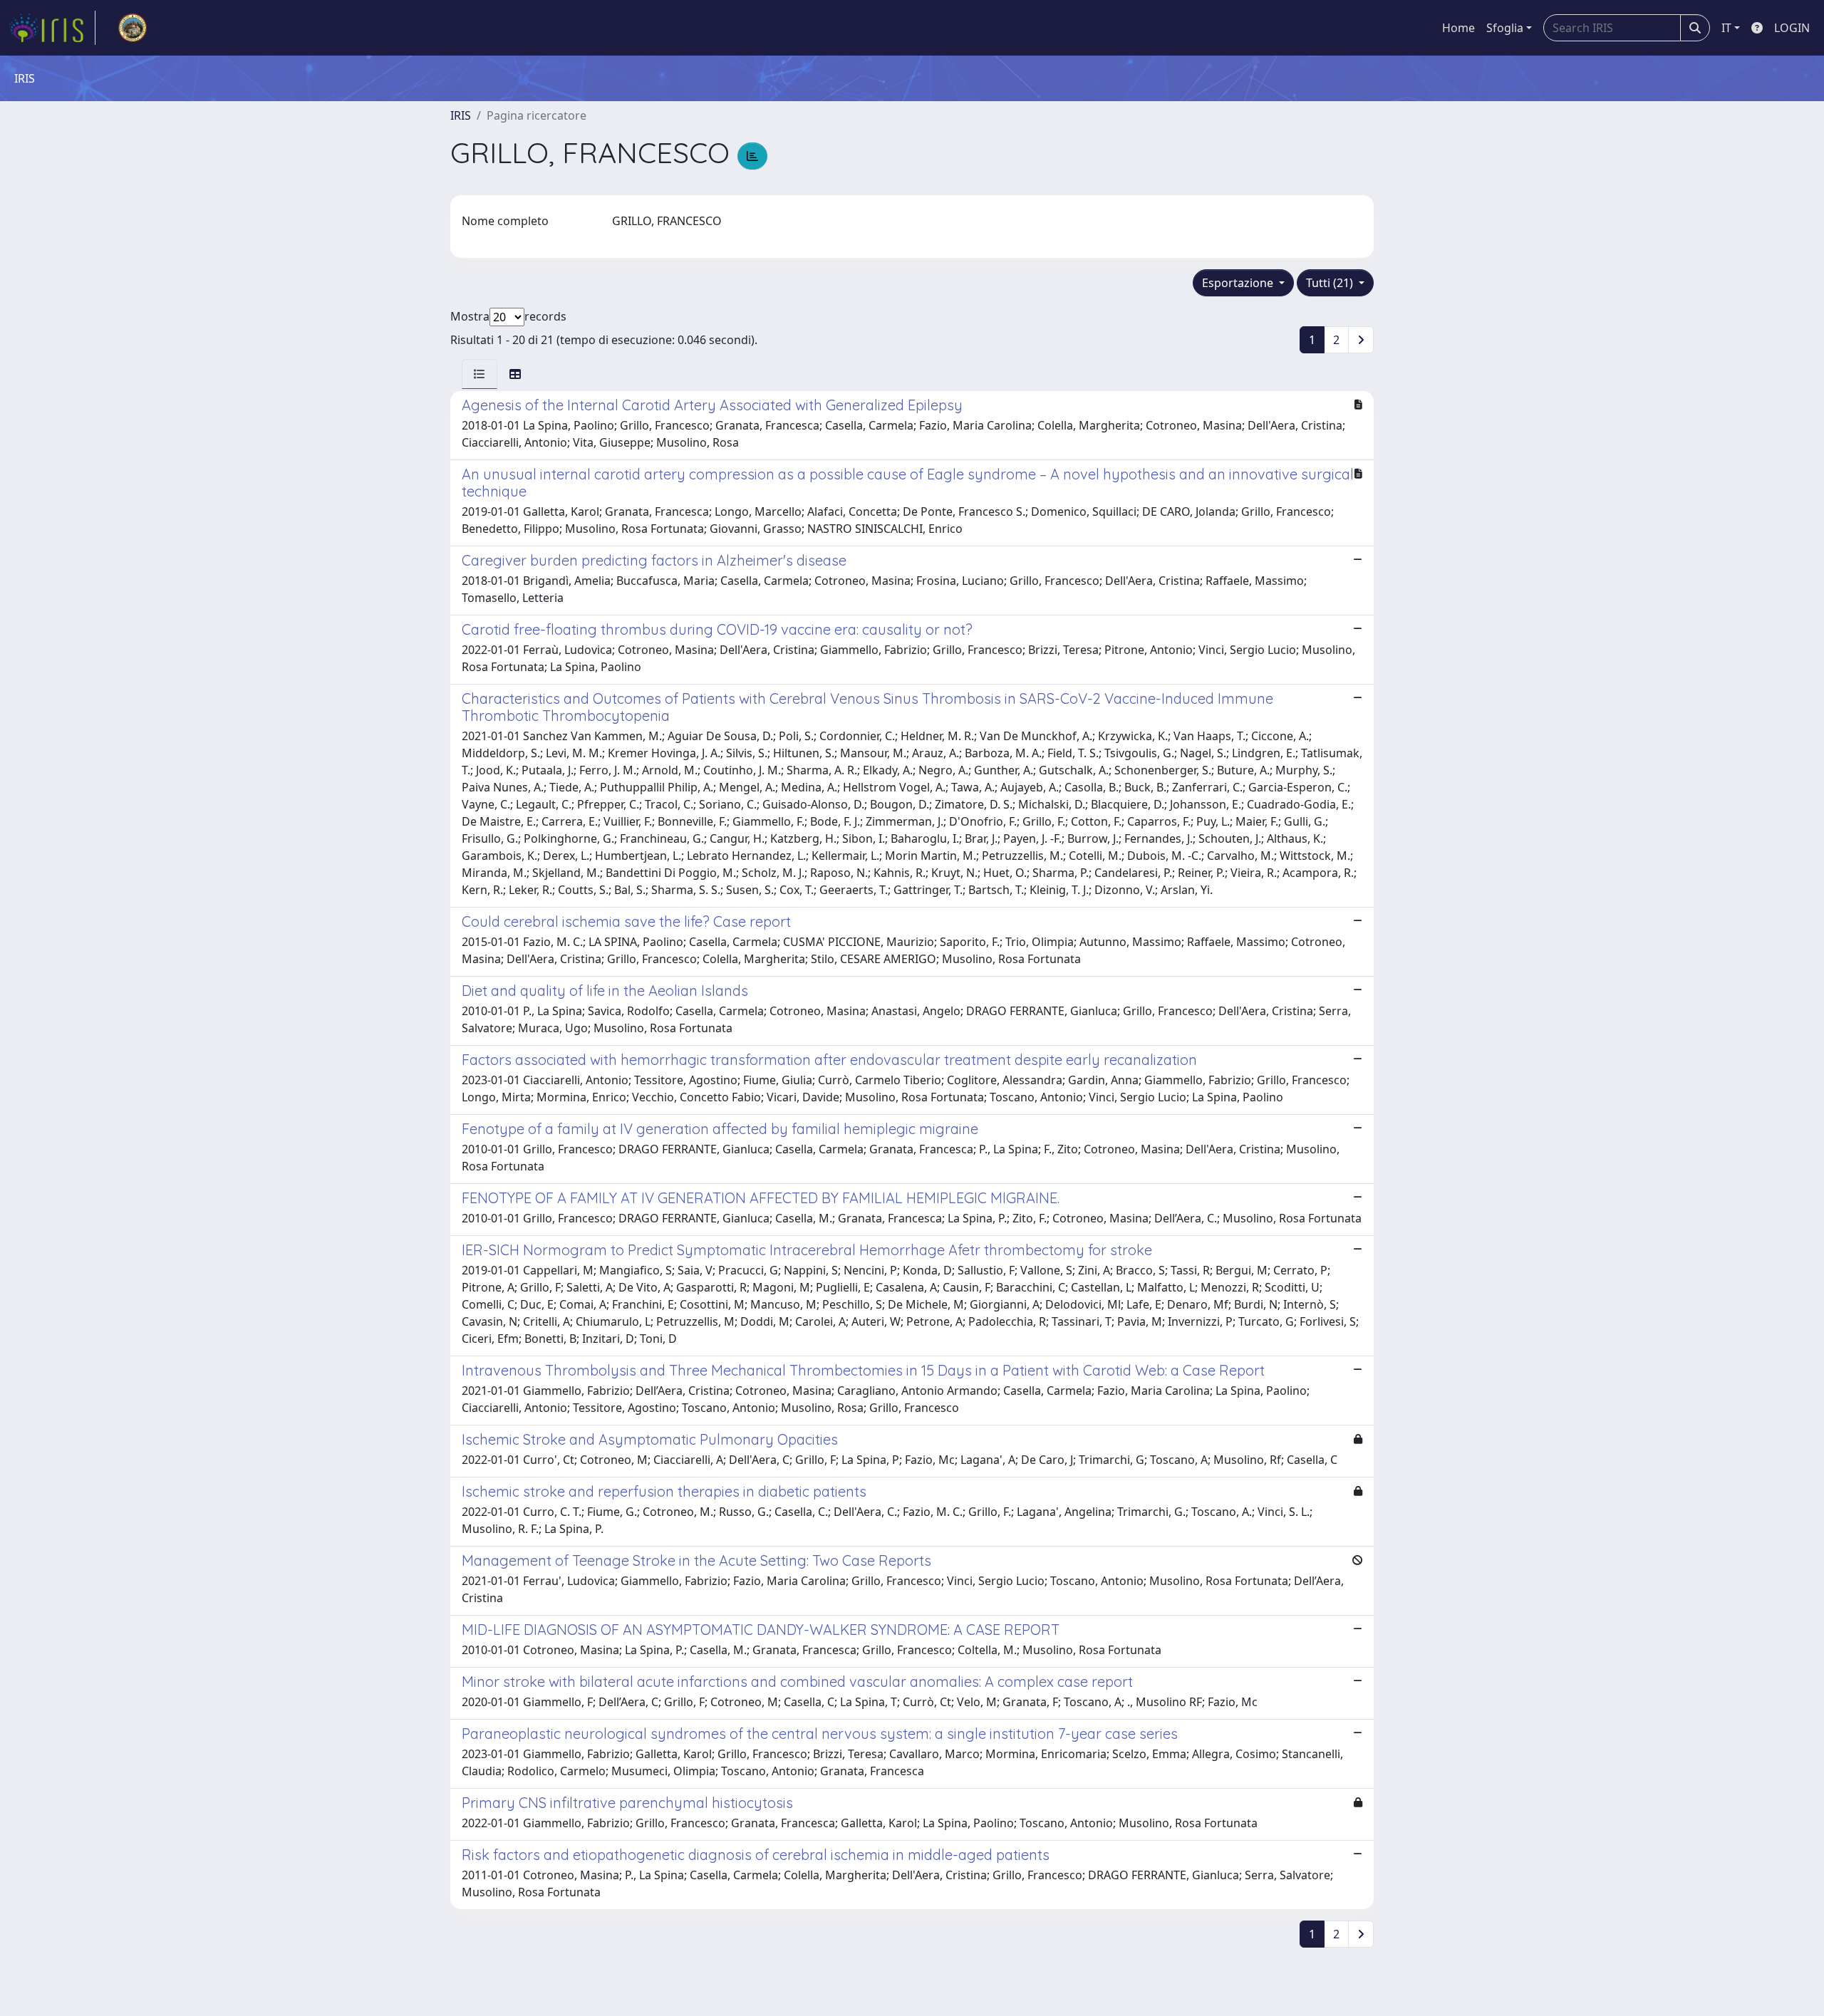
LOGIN (1792, 28)
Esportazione (1239, 283)
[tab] (480, 374)
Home (1458, 28)
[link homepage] (52, 28)
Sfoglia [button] (1505, 28)
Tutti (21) (1331, 283)
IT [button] (1726, 28)
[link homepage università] (133, 28)
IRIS (461, 115)
